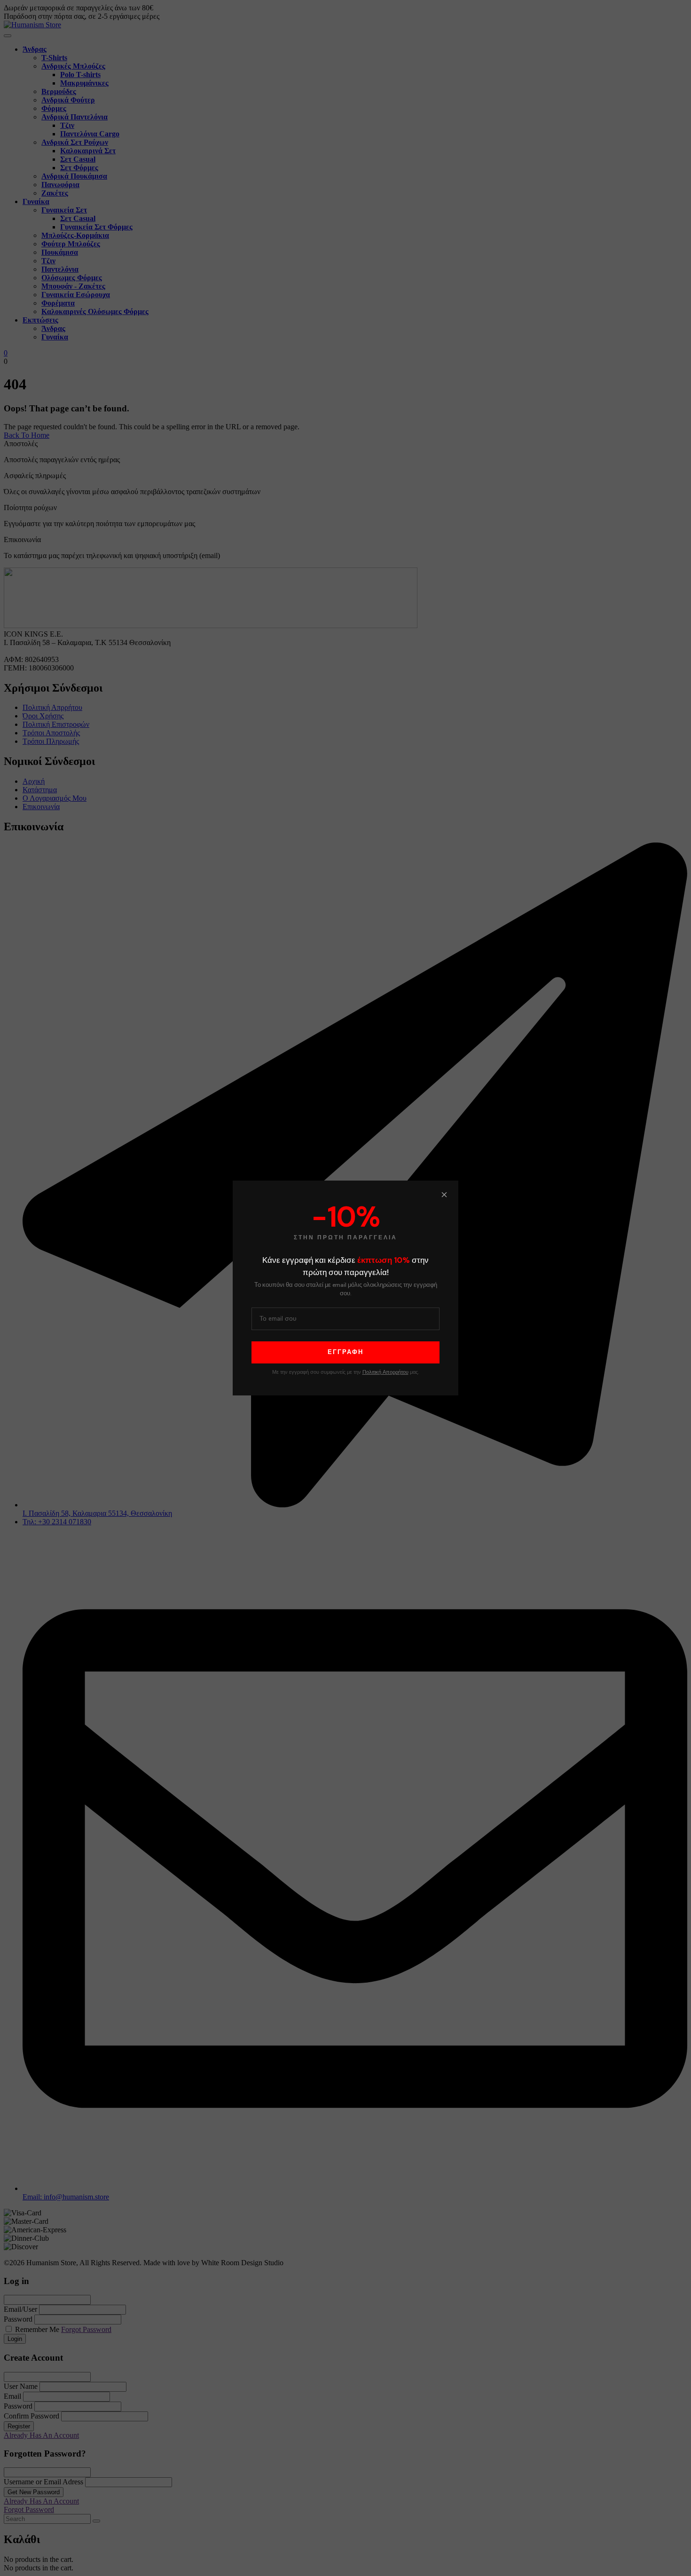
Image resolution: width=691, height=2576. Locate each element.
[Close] (444, 1195)
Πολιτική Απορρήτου (385, 1372)
